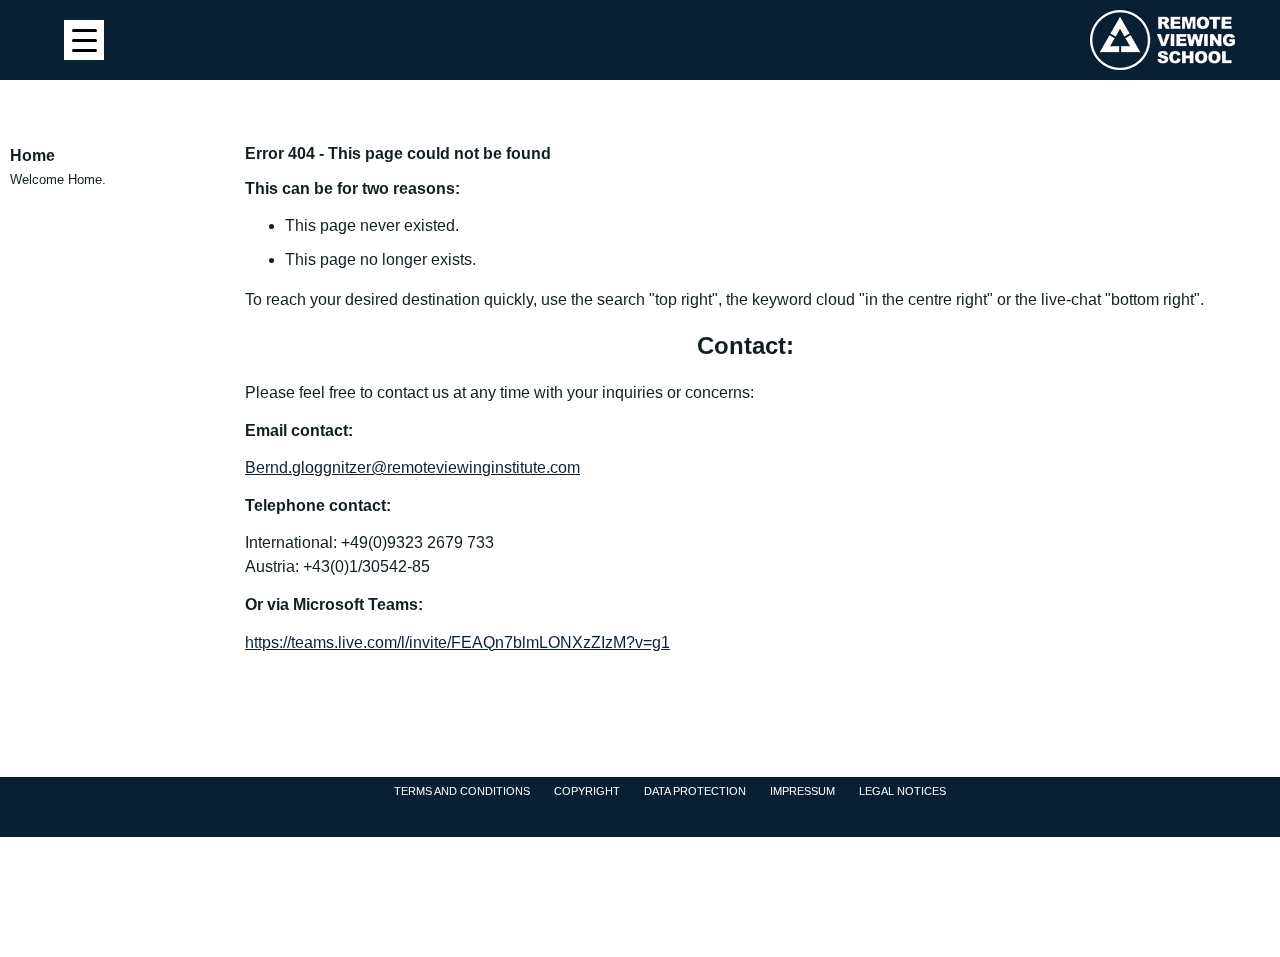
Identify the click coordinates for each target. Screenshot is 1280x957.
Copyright (587, 791)
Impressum (802, 791)
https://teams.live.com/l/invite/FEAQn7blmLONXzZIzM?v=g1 (457, 642)
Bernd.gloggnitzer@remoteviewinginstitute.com (412, 467)
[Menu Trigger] (84, 40)
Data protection (695, 791)
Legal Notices (902, 791)
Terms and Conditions (462, 791)
